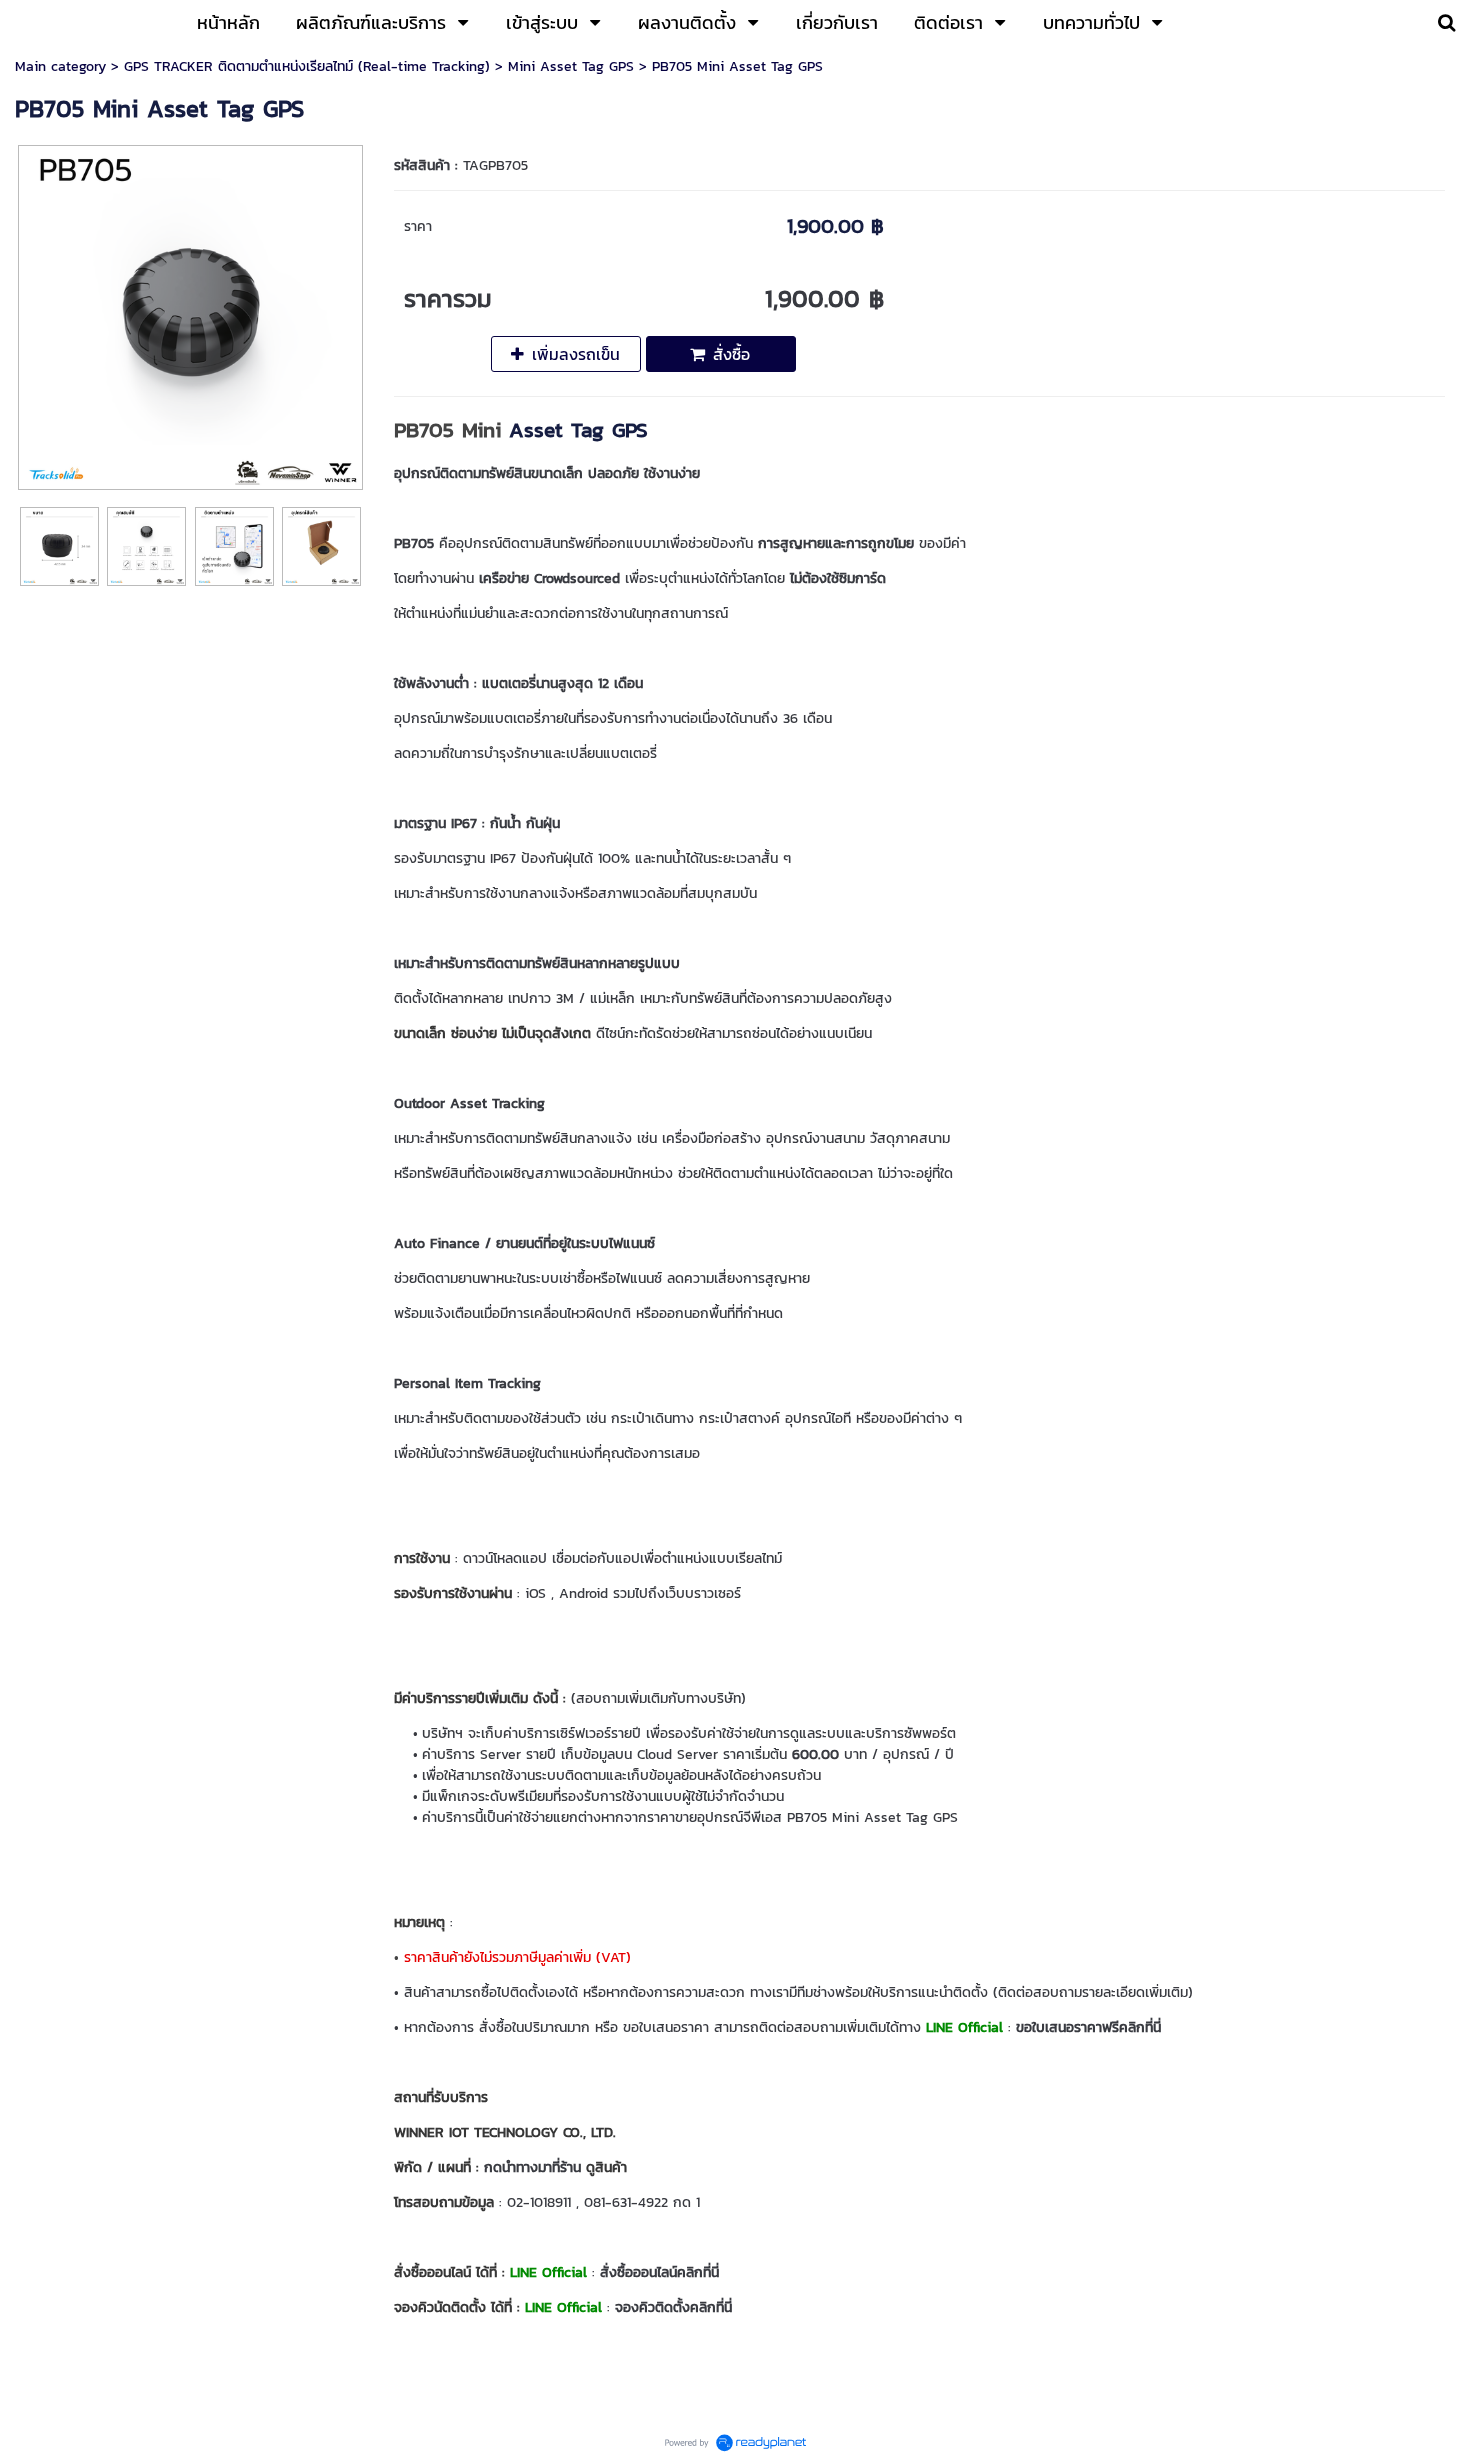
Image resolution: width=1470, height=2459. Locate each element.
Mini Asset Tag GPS (571, 66)
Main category (60, 66)
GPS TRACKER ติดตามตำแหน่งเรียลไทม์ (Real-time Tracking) (307, 66)
